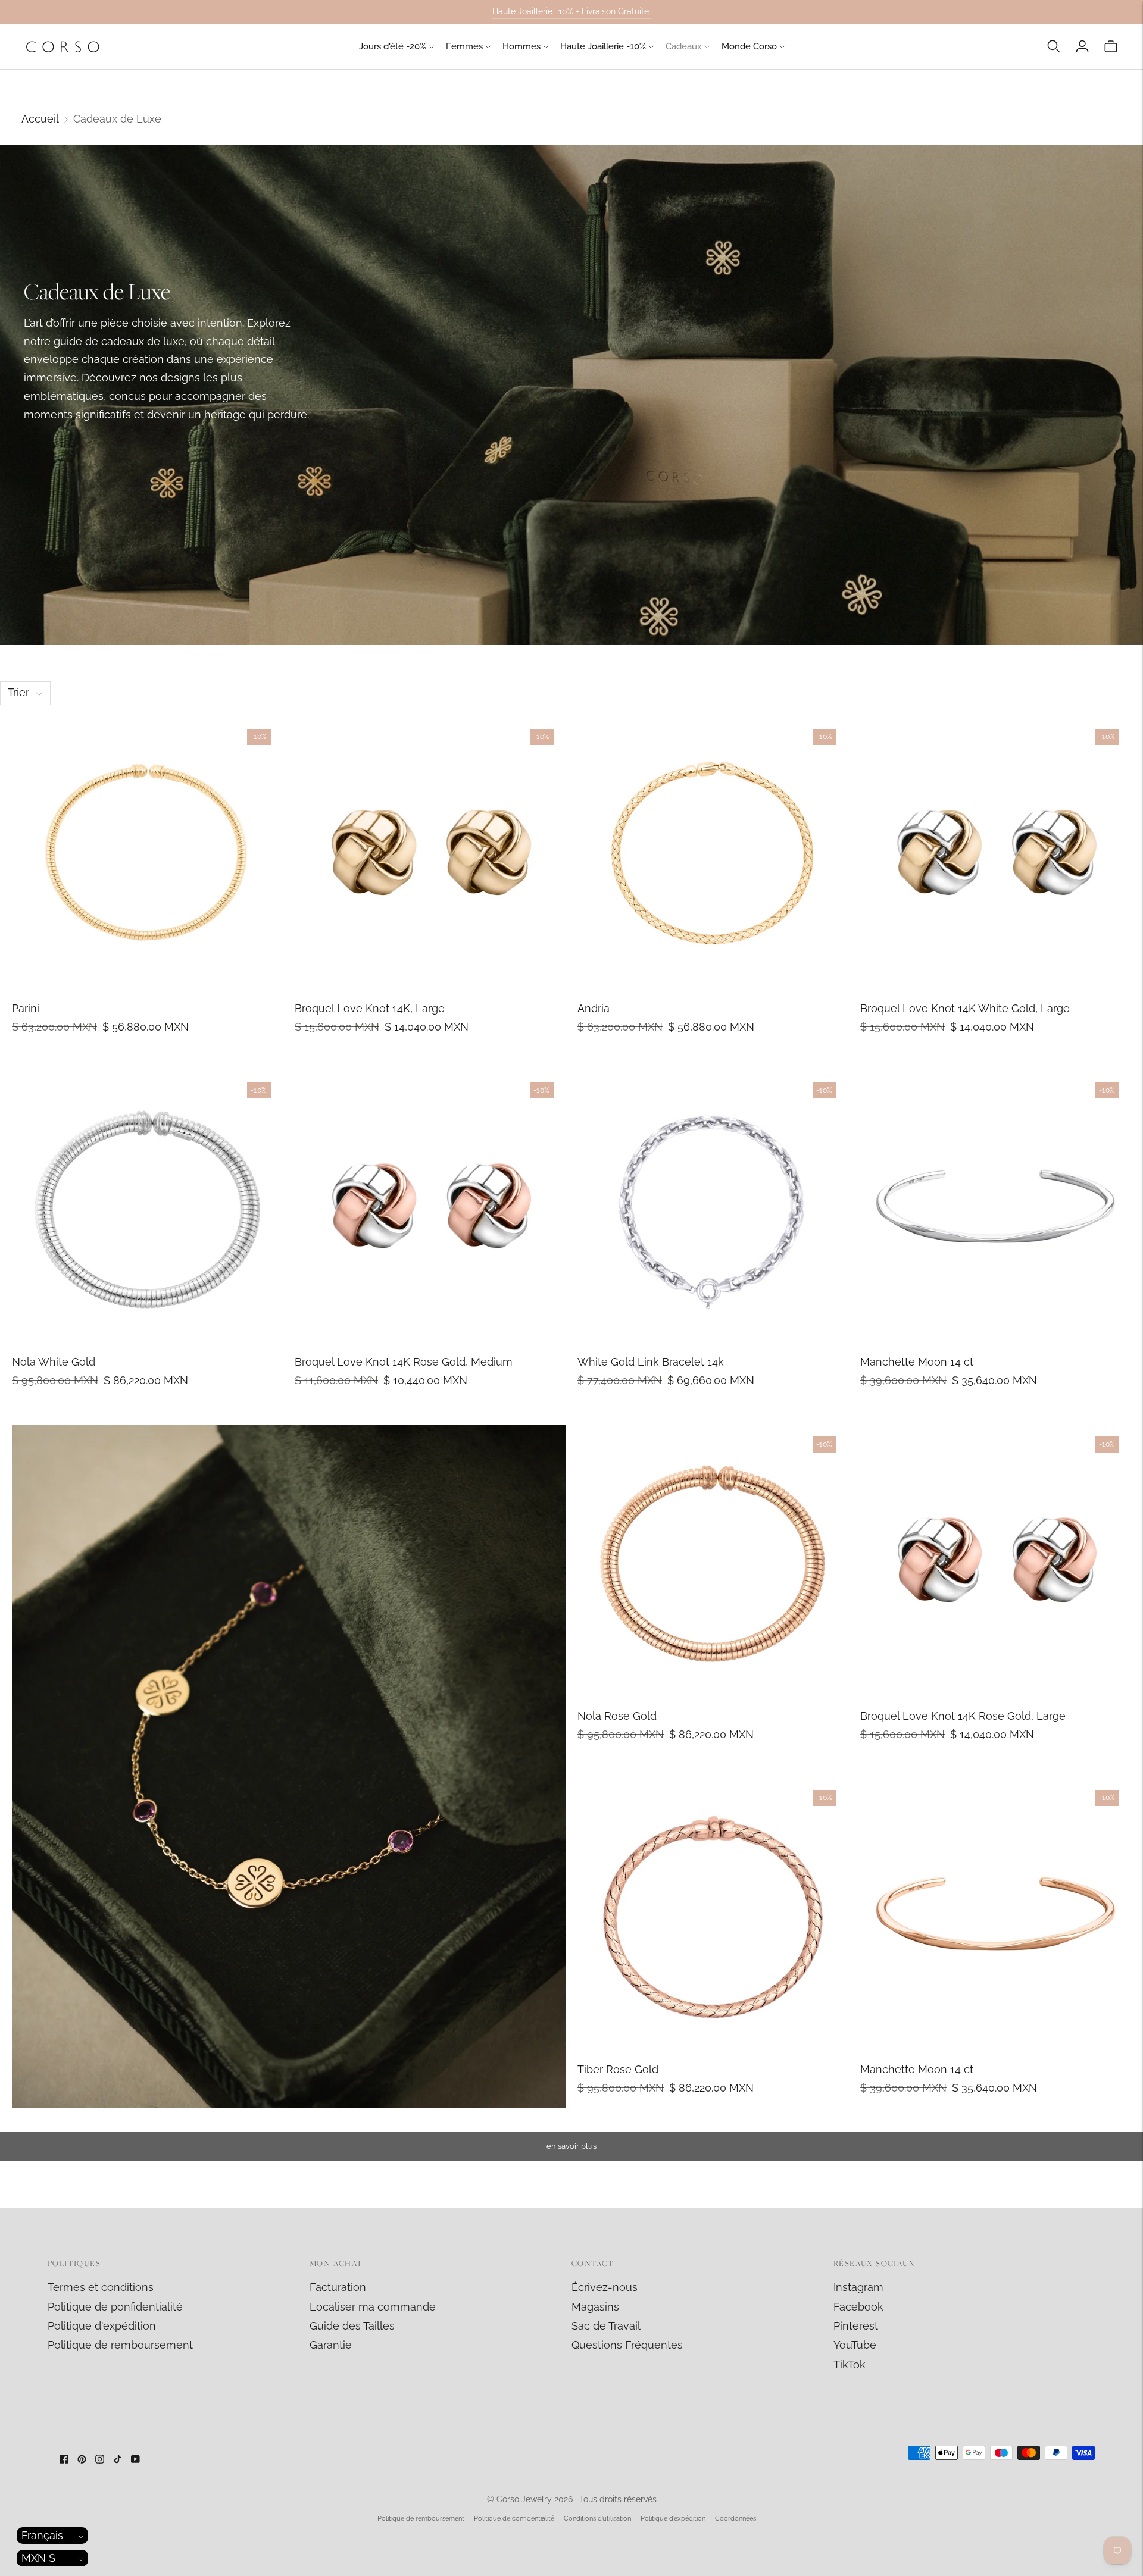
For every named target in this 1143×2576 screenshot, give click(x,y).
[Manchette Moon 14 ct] (996, 1206)
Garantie (331, 2345)
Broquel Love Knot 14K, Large (370, 1008)
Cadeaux (684, 46)
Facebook (858, 2307)
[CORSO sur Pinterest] (82, 2460)
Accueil (40, 119)
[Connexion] (1082, 46)
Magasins (595, 2307)
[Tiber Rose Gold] (713, 1913)
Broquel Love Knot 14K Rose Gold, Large (963, 1716)
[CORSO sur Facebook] (64, 2460)
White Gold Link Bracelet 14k (651, 1362)
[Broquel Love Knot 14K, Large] (430, 852)
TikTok (850, 2364)
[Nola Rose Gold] (713, 1560)
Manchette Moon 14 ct (917, 1362)
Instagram (858, 2287)
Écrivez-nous (605, 2287)
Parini (26, 1008)
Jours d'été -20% (393, 46)
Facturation (338, 2287)
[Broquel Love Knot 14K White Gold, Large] (996, 852)
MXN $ (38, 2558)
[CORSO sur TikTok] (118, 2460)
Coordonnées (736, 2519)
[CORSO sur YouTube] (135, 2460)
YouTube (855, 2345)
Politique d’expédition (673, 2519)
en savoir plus (571, 2146)
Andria (594, 1008)
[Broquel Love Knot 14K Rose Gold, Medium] (430, 1206)
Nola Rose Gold (617, 1716)
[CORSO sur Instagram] (100, 2460)
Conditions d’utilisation (597, 2519)
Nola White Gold (54, 1362)
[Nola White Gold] (147, 1206)
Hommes (521, 46)
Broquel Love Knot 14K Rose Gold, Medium (404, 1362)
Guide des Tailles (352, 2326)
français (42, 2535)
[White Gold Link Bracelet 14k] (713, 1206)
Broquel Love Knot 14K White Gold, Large (965, 1008)
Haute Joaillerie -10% (603, 46)
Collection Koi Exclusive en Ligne (571, 11)
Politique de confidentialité (514, 2519)
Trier (18, 692)
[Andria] (713, 852)
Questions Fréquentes (627, 2345)
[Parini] (147, 852)
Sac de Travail (606, 2326)
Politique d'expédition (102, 2326)
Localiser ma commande (373, 2307)
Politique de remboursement (120, 2345)
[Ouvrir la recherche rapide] (1054, 46)
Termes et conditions (101, 2287)
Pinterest (856, 2326)
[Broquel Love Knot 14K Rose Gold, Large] (996, 1560)
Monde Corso (749, 46)
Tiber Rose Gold (618, 2069)
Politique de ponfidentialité (115, 2307)
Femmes (464, 46)
